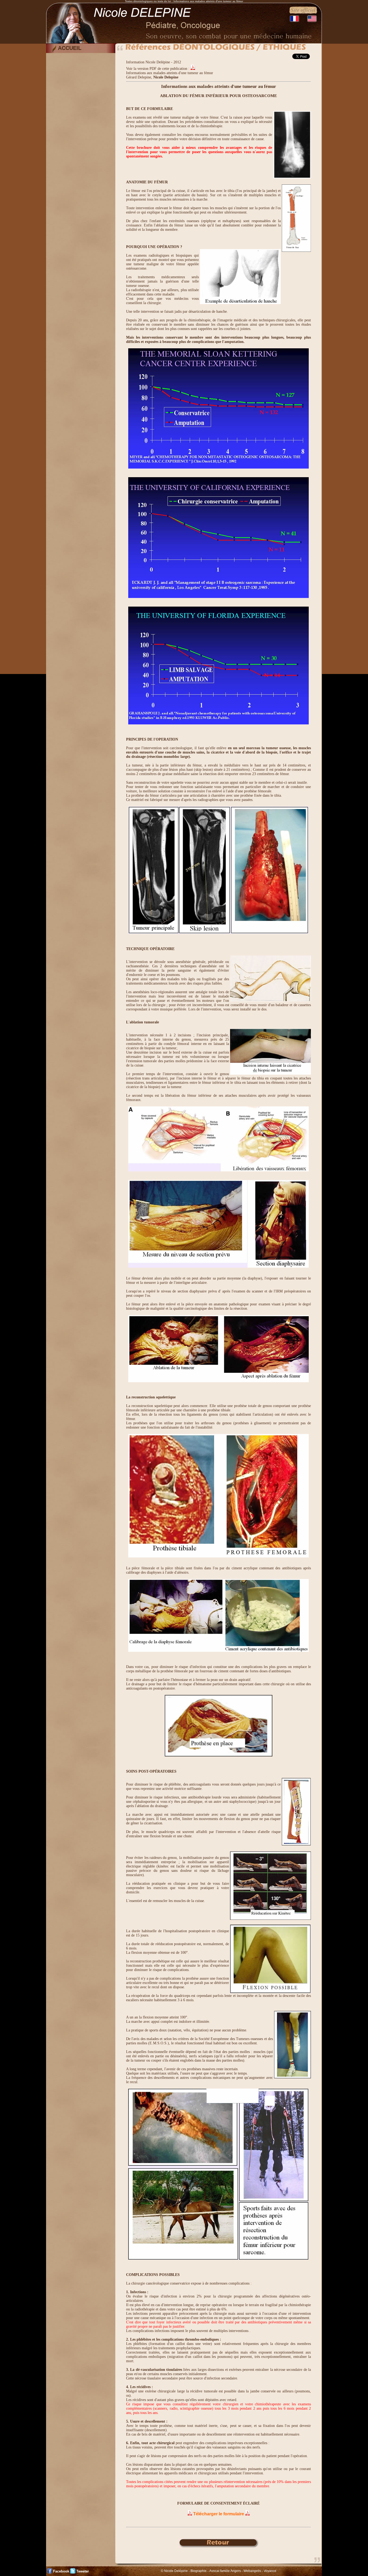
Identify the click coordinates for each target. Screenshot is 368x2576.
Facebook (61, 2571)
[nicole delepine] (184, 42)
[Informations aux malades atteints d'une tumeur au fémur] (193, 69)
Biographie (199, 2571)
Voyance (270, 2571)
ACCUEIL (70, 48)
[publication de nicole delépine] (219, 2547)
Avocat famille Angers (225, 2571)
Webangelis (252, 2571)
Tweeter (83, 2571)
